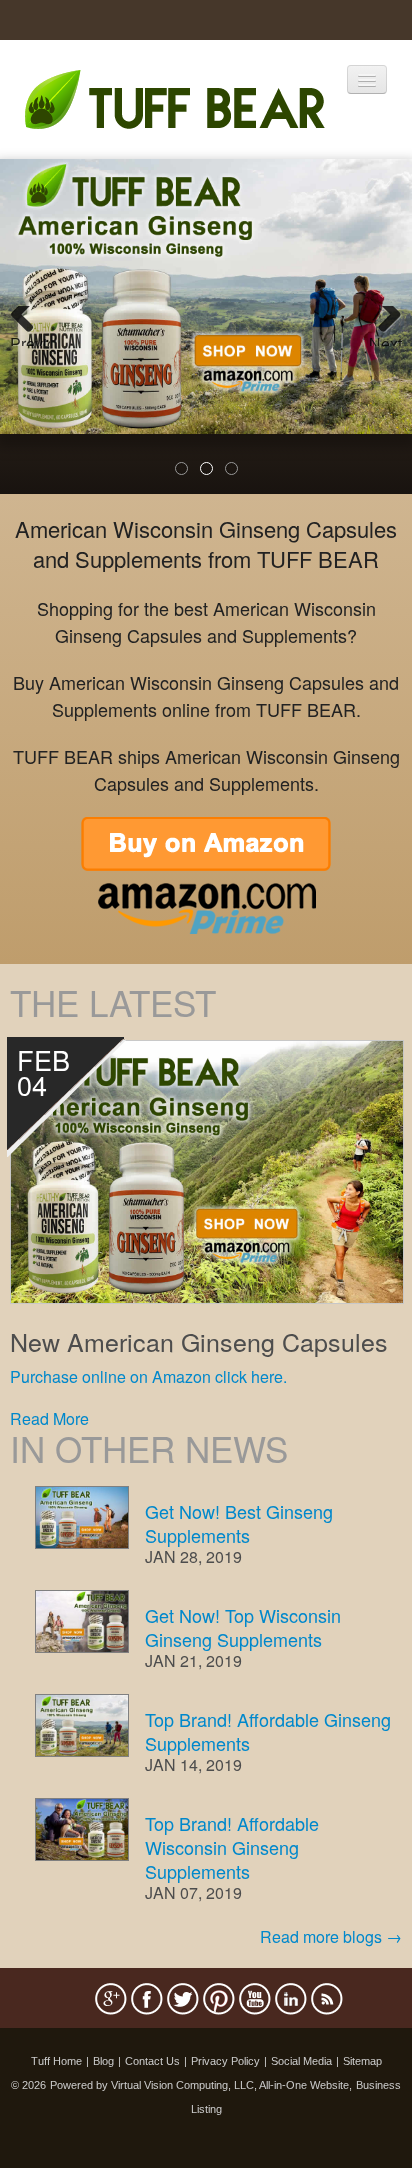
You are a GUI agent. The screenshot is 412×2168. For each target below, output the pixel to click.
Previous (30, 339)
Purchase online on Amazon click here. (148, 1376)
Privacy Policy (225, 2061)
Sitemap (362, 2061)
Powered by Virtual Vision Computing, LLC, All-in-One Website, (201, 2085)
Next (385, 339)
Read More (49, 1418)
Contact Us (152, 2061)
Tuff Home (56, 2061)
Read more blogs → (331, 1936)
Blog (103, 2061)
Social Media (301, 2061)
